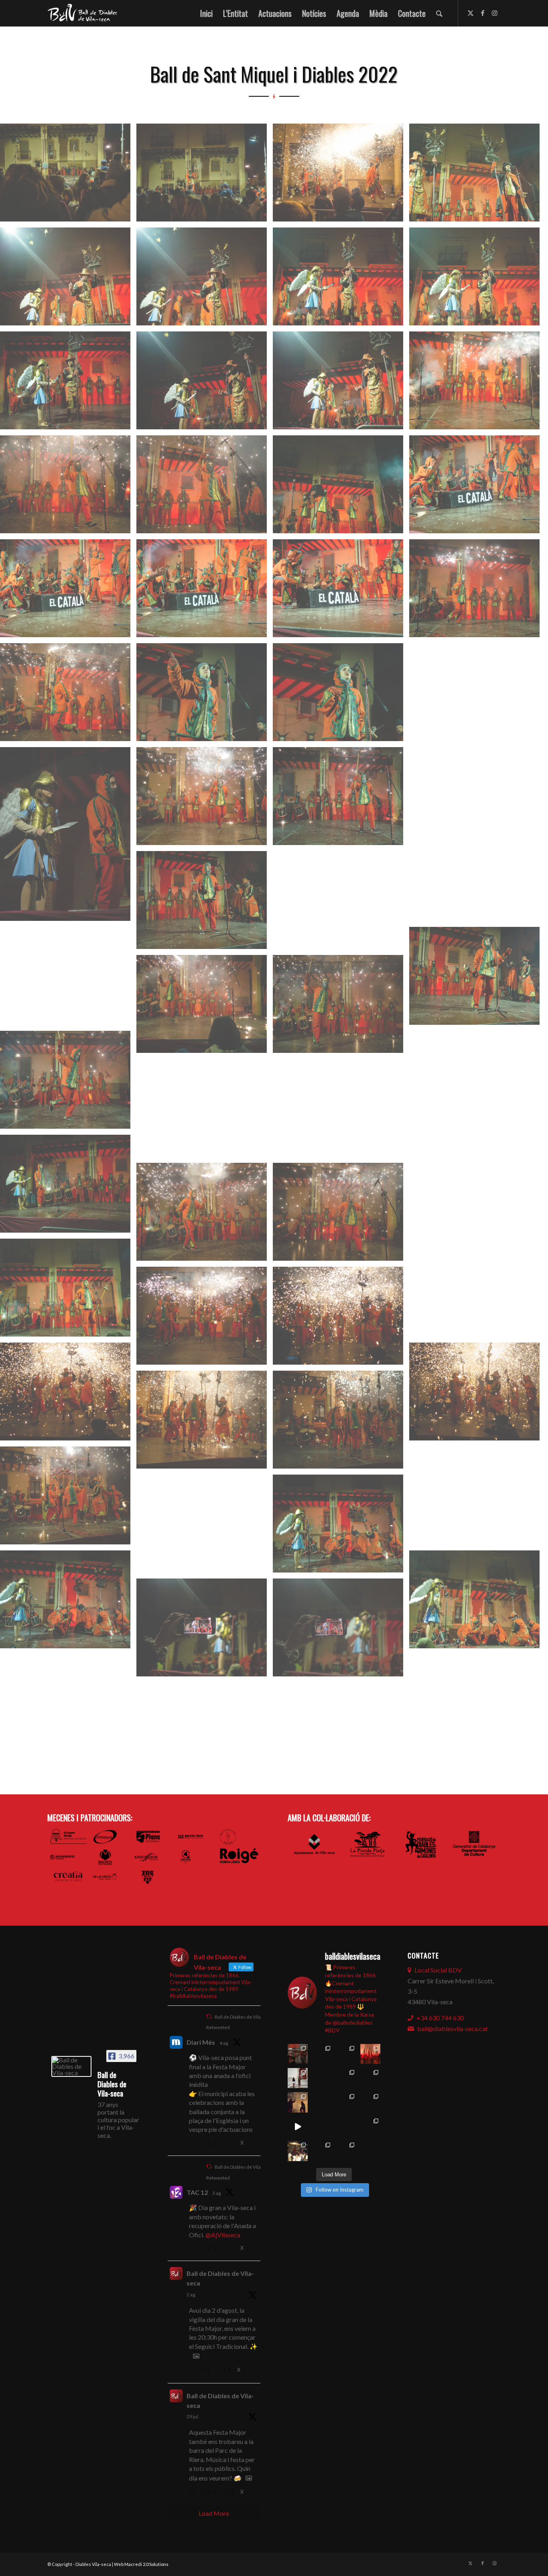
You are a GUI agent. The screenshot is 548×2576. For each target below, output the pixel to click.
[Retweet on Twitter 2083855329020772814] (209, 2371)
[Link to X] (471, 13)
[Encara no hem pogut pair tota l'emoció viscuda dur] (298, 2054)
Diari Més (201, 2042)
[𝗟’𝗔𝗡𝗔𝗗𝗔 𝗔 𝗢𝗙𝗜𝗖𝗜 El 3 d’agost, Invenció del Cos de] (322, 2054)
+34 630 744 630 (440, 2018)
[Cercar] (439, 13)
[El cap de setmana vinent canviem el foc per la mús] (346, 2151)
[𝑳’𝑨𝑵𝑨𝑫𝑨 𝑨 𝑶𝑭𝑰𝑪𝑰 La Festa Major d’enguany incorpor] (370, 2078)
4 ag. (224, 2043)
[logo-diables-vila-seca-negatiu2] (85, 13)
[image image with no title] (68, 176)
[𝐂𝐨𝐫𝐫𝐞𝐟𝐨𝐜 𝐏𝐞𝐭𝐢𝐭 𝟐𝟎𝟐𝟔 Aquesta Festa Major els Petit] (346, 2054)
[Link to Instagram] (495, 13)
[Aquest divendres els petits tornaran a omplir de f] (346, 2078)
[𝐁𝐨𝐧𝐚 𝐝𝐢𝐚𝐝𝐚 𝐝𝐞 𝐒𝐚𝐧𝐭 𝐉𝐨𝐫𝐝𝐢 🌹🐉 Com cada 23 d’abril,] (370, 2151)
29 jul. (193, 2417)
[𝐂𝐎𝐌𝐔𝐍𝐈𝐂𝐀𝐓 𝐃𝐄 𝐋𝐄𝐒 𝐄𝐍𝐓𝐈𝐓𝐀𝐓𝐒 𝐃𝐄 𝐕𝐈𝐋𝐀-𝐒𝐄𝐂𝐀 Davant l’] (322, 2151)
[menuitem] (206, 13)
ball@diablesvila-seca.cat (453, 2028)
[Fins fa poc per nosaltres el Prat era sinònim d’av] (298, 2127)
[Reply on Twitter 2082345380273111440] (194, 2493)
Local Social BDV (438, 1970)
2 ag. (191, 2295)
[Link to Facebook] (483, 13)
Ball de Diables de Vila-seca (220, 2278)
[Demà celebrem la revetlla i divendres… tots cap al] (346, 2127)
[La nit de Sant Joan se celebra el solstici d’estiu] (322, 2127)
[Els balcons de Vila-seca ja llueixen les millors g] (322, 2102)
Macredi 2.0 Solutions (146, 2564)
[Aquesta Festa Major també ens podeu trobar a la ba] (322, 2078)
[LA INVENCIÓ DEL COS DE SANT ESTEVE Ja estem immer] (346, 2102)
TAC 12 (197, 2192)
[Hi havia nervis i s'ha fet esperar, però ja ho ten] (370, 2102)
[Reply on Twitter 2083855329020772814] (194, 2371)
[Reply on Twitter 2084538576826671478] (194, 2143)
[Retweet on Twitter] (209, 2016)
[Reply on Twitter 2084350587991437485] (194, 2249)
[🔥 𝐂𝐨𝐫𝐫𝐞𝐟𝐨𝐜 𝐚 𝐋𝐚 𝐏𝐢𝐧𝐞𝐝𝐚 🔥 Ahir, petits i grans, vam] (298, 2102)
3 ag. (217, 2193)
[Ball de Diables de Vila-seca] (71, 2066)
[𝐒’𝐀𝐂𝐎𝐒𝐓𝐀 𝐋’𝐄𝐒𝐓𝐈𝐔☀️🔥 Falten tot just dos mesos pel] (298, 2151)
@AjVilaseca (223, 2235)
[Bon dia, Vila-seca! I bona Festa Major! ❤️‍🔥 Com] (298, 2078)
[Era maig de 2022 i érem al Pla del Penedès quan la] (370, 2127)
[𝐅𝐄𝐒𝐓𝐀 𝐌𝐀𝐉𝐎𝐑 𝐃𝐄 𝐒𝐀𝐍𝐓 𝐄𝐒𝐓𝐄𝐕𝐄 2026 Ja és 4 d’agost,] (370, 2054)
